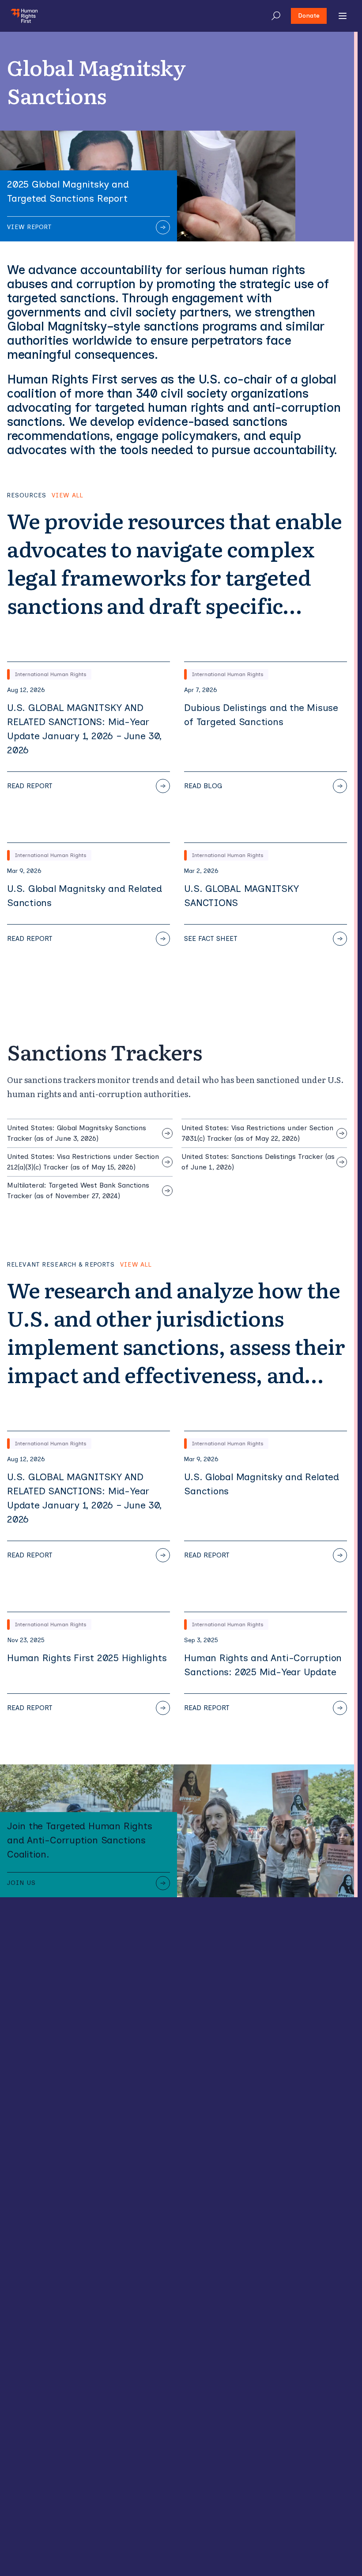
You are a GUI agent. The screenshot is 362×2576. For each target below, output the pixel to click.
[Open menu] (343, 16)
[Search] (276, 16)
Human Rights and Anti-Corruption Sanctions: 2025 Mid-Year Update (263, 1665)
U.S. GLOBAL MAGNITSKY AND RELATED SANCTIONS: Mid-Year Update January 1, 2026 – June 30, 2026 (84, 729)
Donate (309, 16)
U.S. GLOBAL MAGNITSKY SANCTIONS (241, 896)
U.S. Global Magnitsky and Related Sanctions (85, 896)
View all (68, 496)
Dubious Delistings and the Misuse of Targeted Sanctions (261, 715)
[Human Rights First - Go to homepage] (24, 16)
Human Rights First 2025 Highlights (87, 1658)
